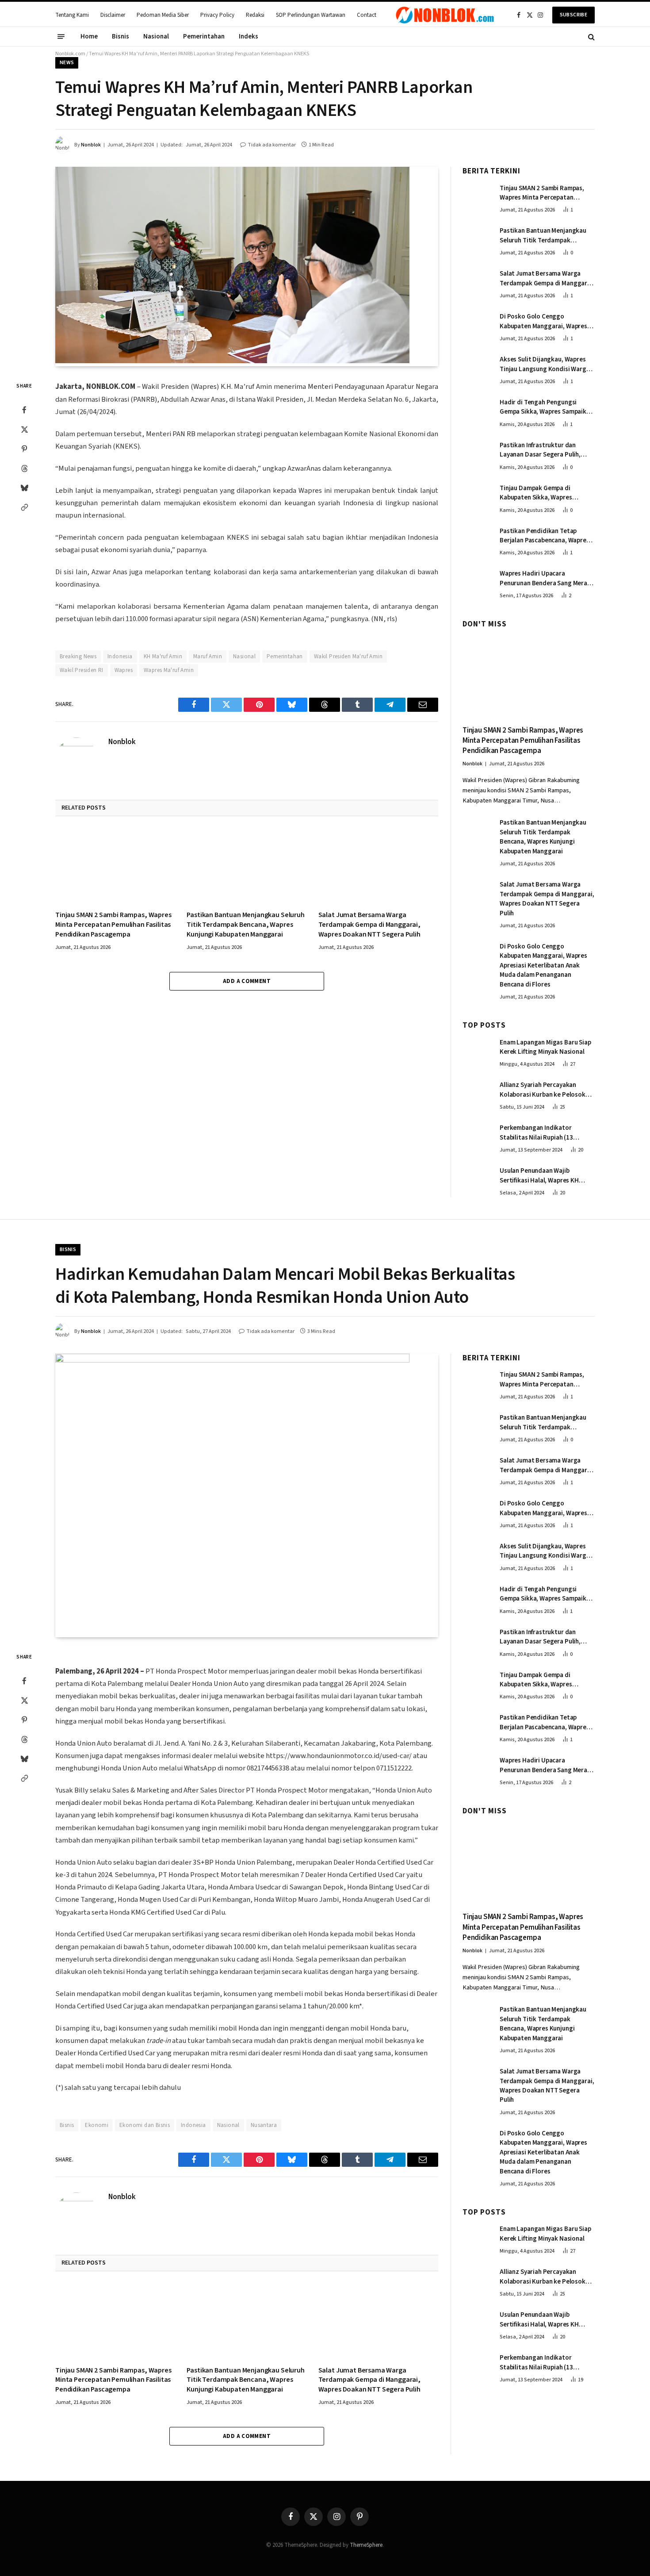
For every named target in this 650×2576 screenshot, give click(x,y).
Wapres (124, 670)
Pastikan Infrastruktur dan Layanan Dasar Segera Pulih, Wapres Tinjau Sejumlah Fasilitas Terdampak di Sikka (546, 450)
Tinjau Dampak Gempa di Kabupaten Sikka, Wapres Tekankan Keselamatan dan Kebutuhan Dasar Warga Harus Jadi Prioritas (543, 493)
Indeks (249, 36)
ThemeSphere (366, 2545)
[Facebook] (24, 410)
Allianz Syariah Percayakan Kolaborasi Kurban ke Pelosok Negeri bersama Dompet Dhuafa (545, 1090)
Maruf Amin (208, 656)
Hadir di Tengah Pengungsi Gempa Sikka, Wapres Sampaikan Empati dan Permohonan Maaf (547, 407)
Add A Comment (247, 981)
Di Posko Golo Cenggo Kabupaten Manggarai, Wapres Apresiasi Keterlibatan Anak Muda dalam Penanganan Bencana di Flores (543, 321)
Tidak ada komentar (272, 145)
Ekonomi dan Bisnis (145, 2125)
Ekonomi (97, 2125)
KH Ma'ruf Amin (163, 656)
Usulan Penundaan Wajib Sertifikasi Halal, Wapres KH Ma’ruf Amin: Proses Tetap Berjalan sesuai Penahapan (539, 1176)
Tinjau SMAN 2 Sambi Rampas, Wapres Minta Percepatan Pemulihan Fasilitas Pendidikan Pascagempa (113, 925)
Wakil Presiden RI (82, 670)
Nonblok (91, 145)
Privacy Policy (217, 15)
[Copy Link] (24, 507)
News (67, 63)
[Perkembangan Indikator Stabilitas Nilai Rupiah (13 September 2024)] (477, 1137)
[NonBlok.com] (445, 15)
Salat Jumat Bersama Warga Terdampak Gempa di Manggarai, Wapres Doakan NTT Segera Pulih (369, 925)
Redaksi (255, 15)
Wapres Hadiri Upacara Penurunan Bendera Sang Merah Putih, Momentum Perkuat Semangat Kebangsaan (545, 578)
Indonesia (120, 656)
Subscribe (574, 15)
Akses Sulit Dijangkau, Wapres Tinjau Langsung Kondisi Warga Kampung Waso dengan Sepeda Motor (545, 364)
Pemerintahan (204, 36)
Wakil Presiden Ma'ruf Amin (348, 656)
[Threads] (24, 468)
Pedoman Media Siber (163, 15)
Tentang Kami (72, 15)
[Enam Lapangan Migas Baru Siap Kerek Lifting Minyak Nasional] (477, 1052)
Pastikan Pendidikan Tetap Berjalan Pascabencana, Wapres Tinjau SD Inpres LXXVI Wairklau (545, 536)
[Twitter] (24, 430)
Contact (367, 15)
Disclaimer (113, 15)
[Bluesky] (24, 488)
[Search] (591, 36)
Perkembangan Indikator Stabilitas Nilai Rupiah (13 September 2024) (536, 1133)
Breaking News (78, 656)
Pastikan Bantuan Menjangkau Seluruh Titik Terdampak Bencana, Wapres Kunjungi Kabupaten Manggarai (245, 925)
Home (89, 36)
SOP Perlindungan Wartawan (311, 15)
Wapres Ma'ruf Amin (169, 670)
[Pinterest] (24, 449)
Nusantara (264, 2125)
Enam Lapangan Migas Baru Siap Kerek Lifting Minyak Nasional (545, 1047)
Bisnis (120, 36)
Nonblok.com (70, 54)
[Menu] (61, 37)
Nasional (156, 36)
